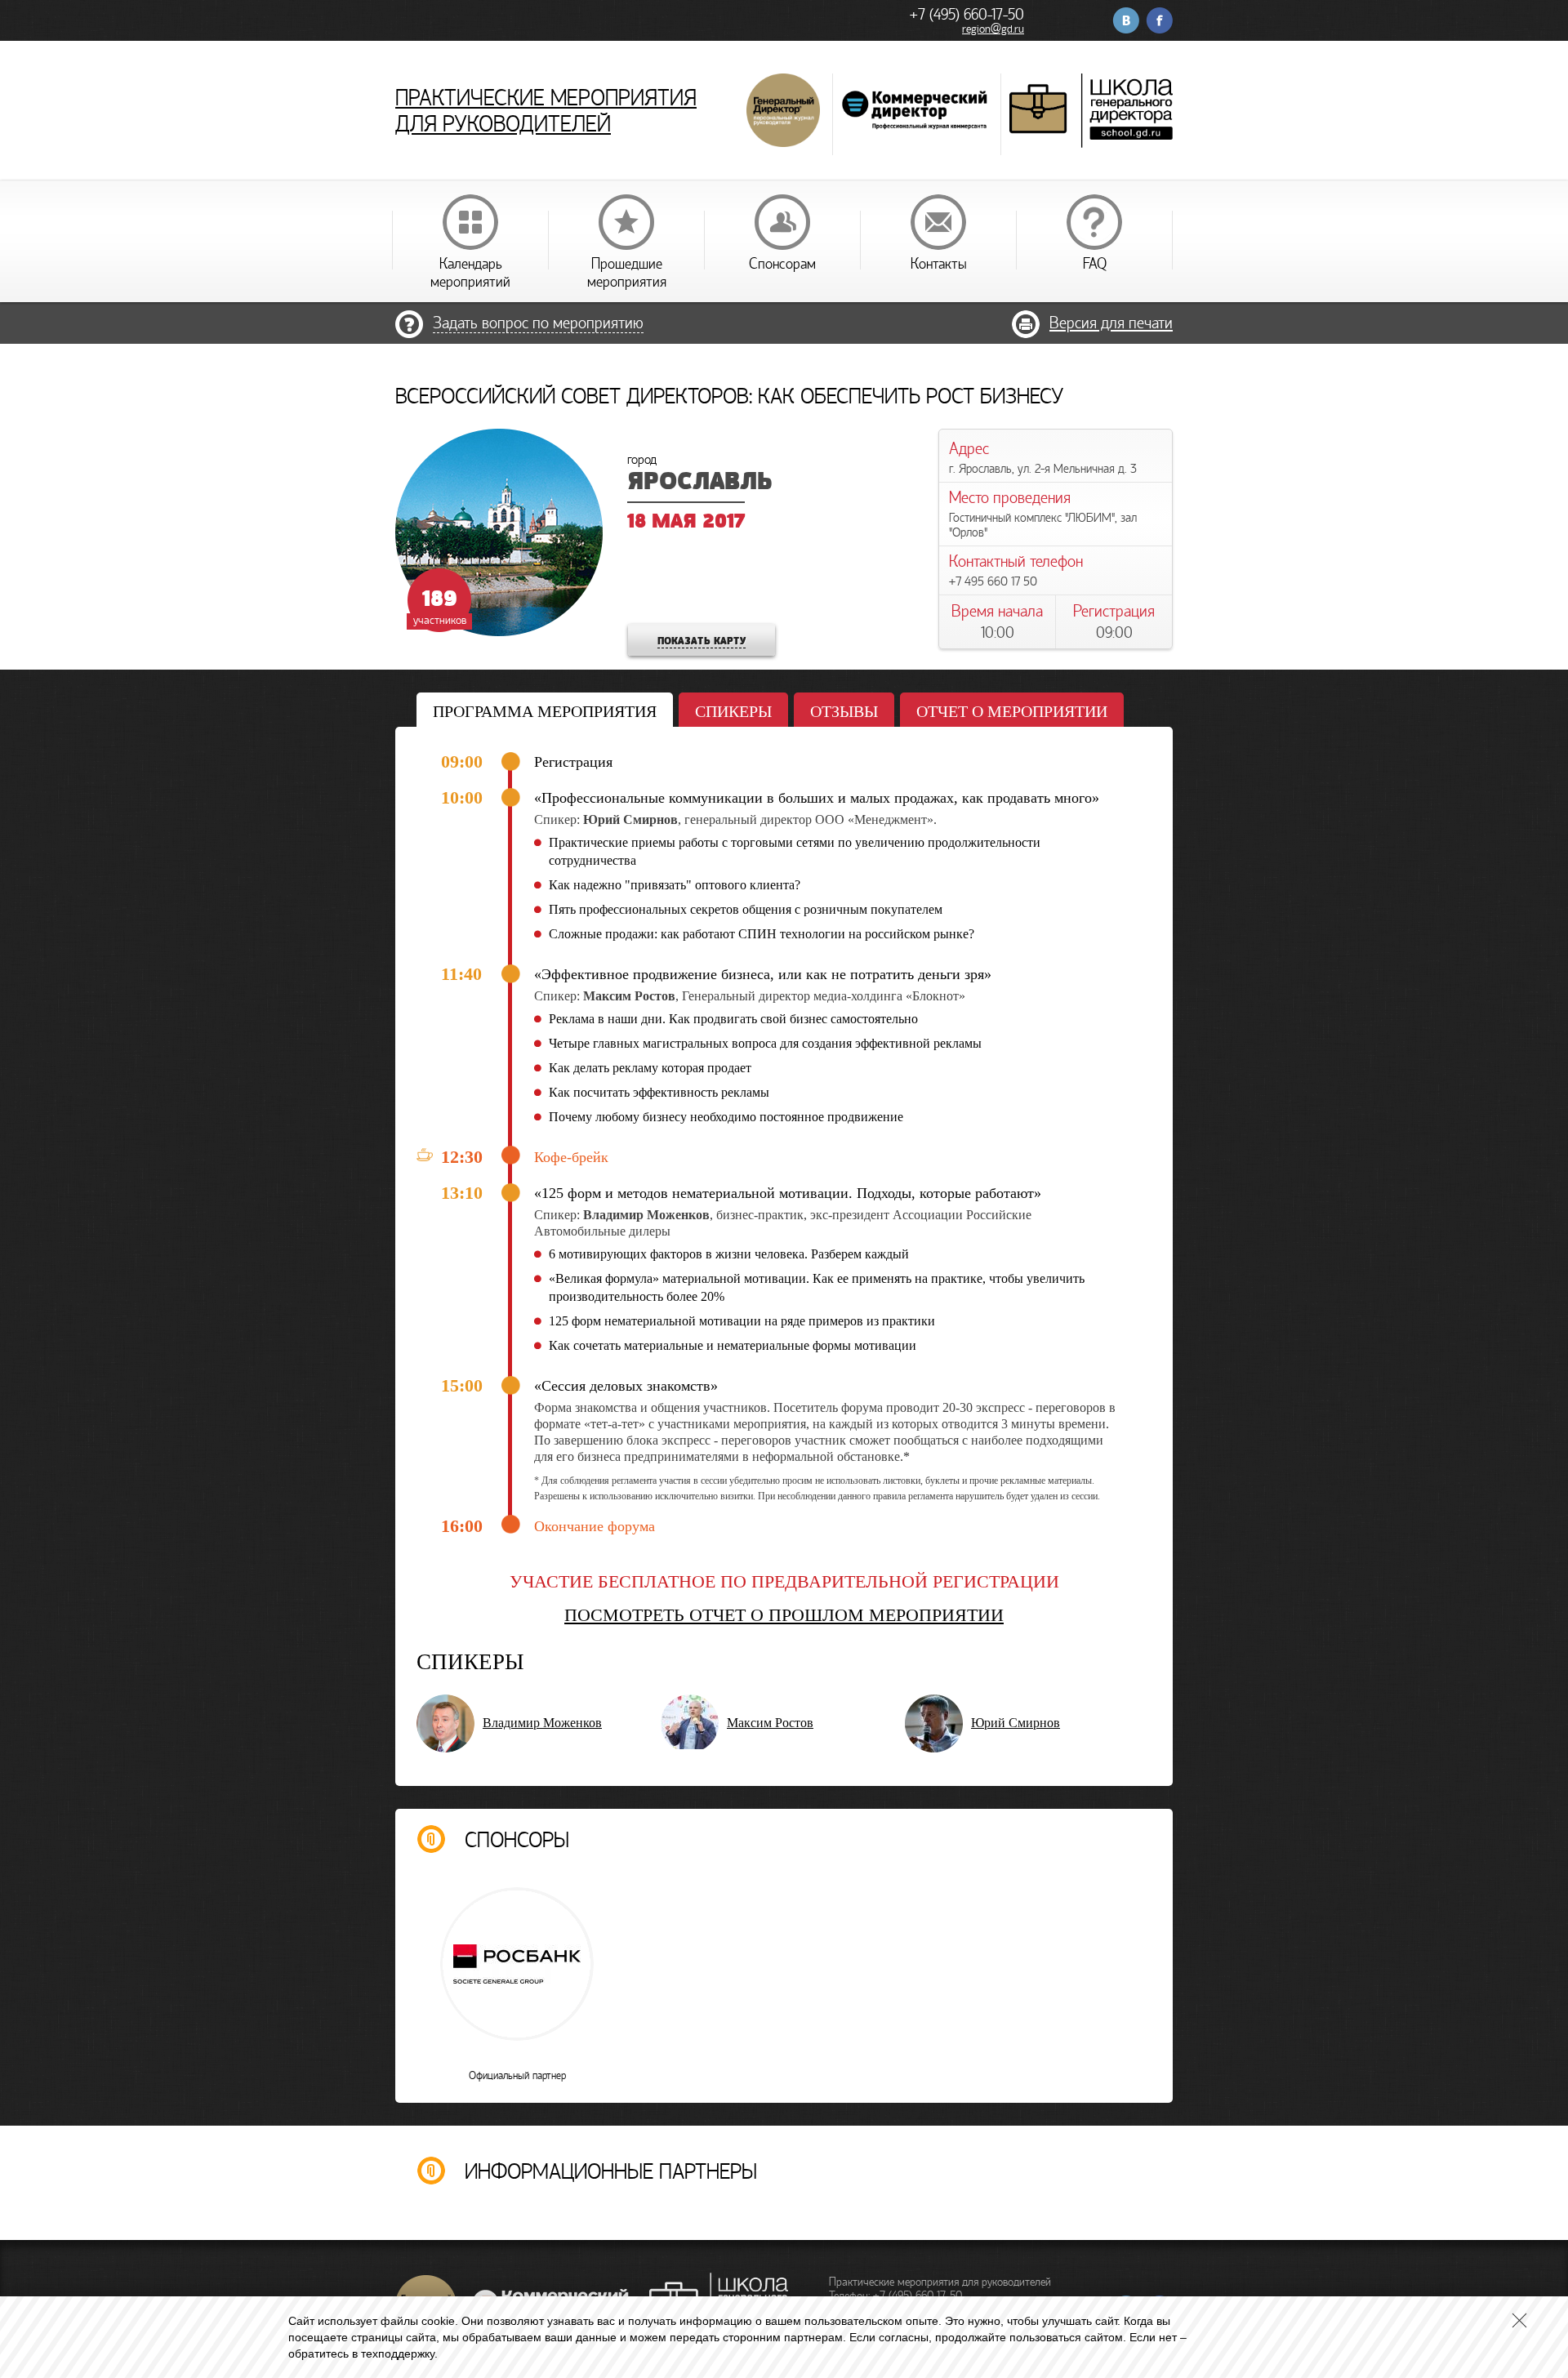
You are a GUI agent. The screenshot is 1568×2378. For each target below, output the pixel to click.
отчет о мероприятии (1012, 711)
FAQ (1095, 264)
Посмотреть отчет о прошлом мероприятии (784, 1615)
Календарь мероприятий (470, 273)
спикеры (733, 711)
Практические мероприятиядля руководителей (546, 111)
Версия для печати (1111, 323)
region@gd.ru (993, 29)
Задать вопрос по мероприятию (538, 323)
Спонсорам (782, 264)
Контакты (939, 264)
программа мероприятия (545, 711)
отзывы (844, 711)
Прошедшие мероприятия (627, 273)
